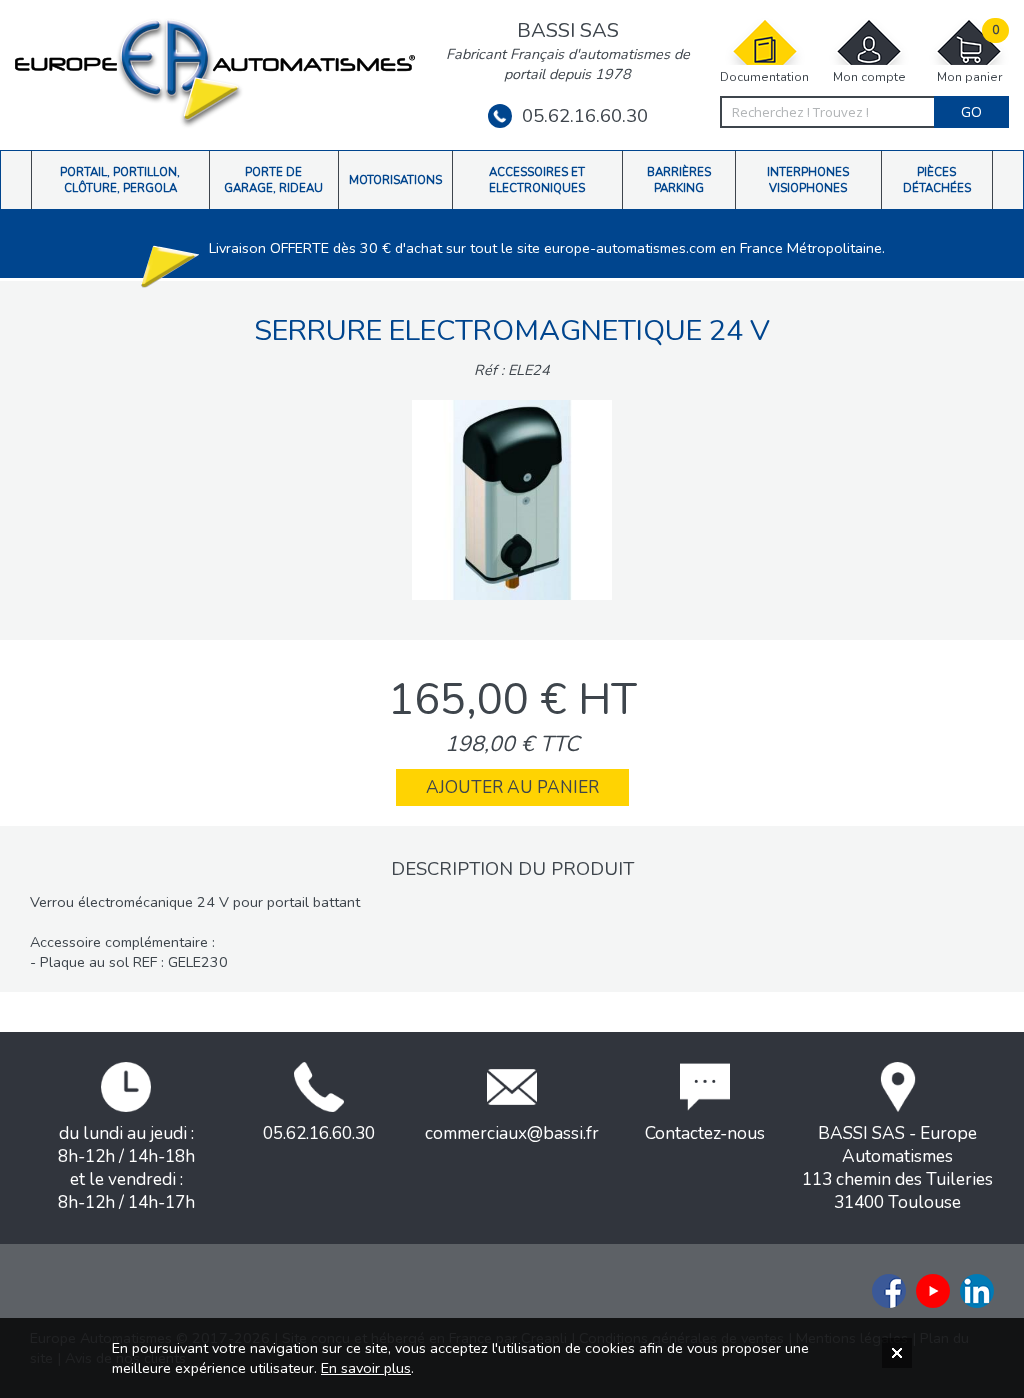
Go (971, 112)
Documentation (764, 77)
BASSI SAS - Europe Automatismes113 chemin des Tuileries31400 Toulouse (897, 1168)
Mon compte (869, 77)
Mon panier (969, 54)
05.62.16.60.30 (585, 116)
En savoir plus (366, 1368)
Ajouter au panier (512, 787)
